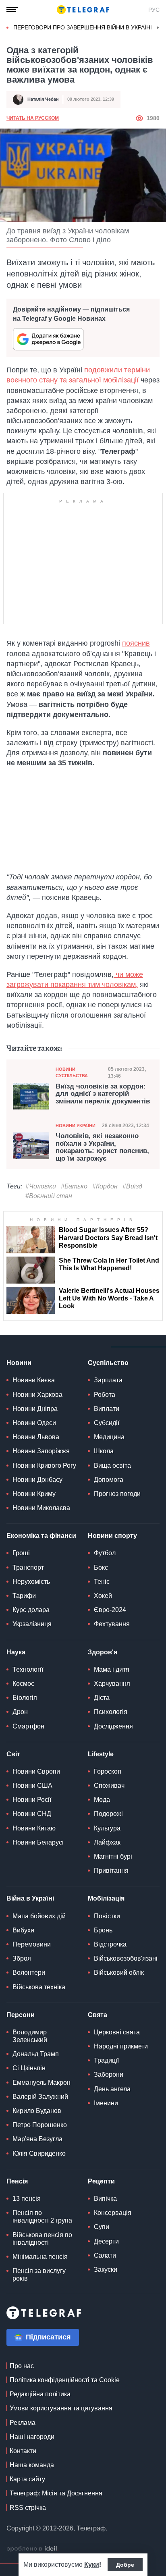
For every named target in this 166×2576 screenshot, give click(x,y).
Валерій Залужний (40, 2097)
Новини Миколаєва (41, 1508)
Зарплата (108, 1380)
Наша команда (32, 2465)
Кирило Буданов (37, 2111)
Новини (19, 1363)
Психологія (111, 1712)
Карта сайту (27, 2479)
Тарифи (24, 1596)
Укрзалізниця (32, 1624)
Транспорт (28, 1567)
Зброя (22, 1958)
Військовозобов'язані (126, 1958)
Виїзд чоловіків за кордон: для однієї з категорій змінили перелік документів (103, 1094)
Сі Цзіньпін (29, 2068)
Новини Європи (36, 1771)
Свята (98, 2015)
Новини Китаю (34, 1828)
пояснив (136, 643)
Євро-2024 (110, 1610)
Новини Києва (34, 1380)
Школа (104, 1451)
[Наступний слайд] (158, 28)
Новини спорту (112, 1536)
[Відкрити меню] (12, 10)
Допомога (109, 1480)
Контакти (23, 2451)
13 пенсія (27, 2199)
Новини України (76, 1126)
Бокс (101, 1567)
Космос (23, 1684)
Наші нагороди (32, 2437)
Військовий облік (119, 1973)
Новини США (32, 1786)
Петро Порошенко (40, 2125)
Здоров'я (103, 1652)
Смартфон (28, 1726)
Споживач (109, 1786)
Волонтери (29, 1973)
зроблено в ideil (33, 2549)
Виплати (107, 1409)
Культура (107, 1828)
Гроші (21, 1553)
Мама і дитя (112, 1669)
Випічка (105, 2199)
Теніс (102, 1582)
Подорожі (108, 1814)
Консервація (113, 2213)
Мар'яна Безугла (37, 2139)
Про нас (22, 2366)
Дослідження (113, 1726)
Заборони (109, 2074)
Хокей (103, 1596)
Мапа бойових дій (39, 1916)
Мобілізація (106, 1898)
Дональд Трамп (36, 2054)
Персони (21, 2015)
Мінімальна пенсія (40, 2257)
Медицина (109, 1437)
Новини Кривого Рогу (44, 1466)
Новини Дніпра (35, 1409)
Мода (102, 1800)
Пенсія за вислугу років (39, 2275)
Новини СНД (32, 1814)
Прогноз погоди (117, 1494)
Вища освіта (112, 1466)
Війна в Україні (30, 1898)
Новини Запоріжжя (41, 1451)
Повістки (107, 1916)
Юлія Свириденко (39, 2153)
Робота (105, 1395)
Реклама (23, 2423)
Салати (105, 2255)
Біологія (25, 1698)
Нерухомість (31, 1582)
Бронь (103, 1930)
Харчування (112, 1684)
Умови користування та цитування (61, 2408)
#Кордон (105, 1186)
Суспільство (108, 1363)
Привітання (111, 1871)
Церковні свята (117, 2032)
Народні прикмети (121, 2046)
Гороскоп (108, 1771)
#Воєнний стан (49, 1196)
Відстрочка (110, 1944)
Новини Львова (36, 1437)
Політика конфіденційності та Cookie (65, 2380)
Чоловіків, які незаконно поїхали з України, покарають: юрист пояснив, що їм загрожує (102, 1147)
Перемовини (32, 1944)
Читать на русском (33, 118)
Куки (92, 2565)
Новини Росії (32, 1800)
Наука (16, 1652)
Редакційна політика (40, 2394)
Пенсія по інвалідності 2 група (42, 2217)
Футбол (105, 1553)
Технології (28, 1669)
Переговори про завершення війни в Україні (83, 27)
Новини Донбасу (37, 1480)
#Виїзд (132, 1186)
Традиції (106, 2060)
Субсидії (107, 1423)
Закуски (106, 2270)
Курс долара (31, 1610)
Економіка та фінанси (41, 1536)
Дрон (20, 1712)
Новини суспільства (72, 1072)
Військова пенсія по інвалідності (42, 2239)
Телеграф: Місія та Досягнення (56, 2493)
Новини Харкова (37, 1395)
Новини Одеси (34, 1423)
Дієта (102, 1698)
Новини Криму (34, 1494)
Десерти (106, 2241)
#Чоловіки (41, 1186)
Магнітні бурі (113, 1856)
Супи (102, 2227)
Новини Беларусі (38, 1842)
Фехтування (112, 1624)
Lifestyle (101, 1754)
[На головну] (83, 10)
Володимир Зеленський (30, 2036)
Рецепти (101, 2181)
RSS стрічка (28, 2508)
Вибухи (23, 1930)
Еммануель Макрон (41, 2083)
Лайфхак (107, 1842)
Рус (154, 10)
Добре (125, 2565)
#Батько (74, 1186)
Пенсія (17, 2181)
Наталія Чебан (43, 99)
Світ (13, 1754)
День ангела (112, 2089)
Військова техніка (39, 1987)
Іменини (106, 2103)
